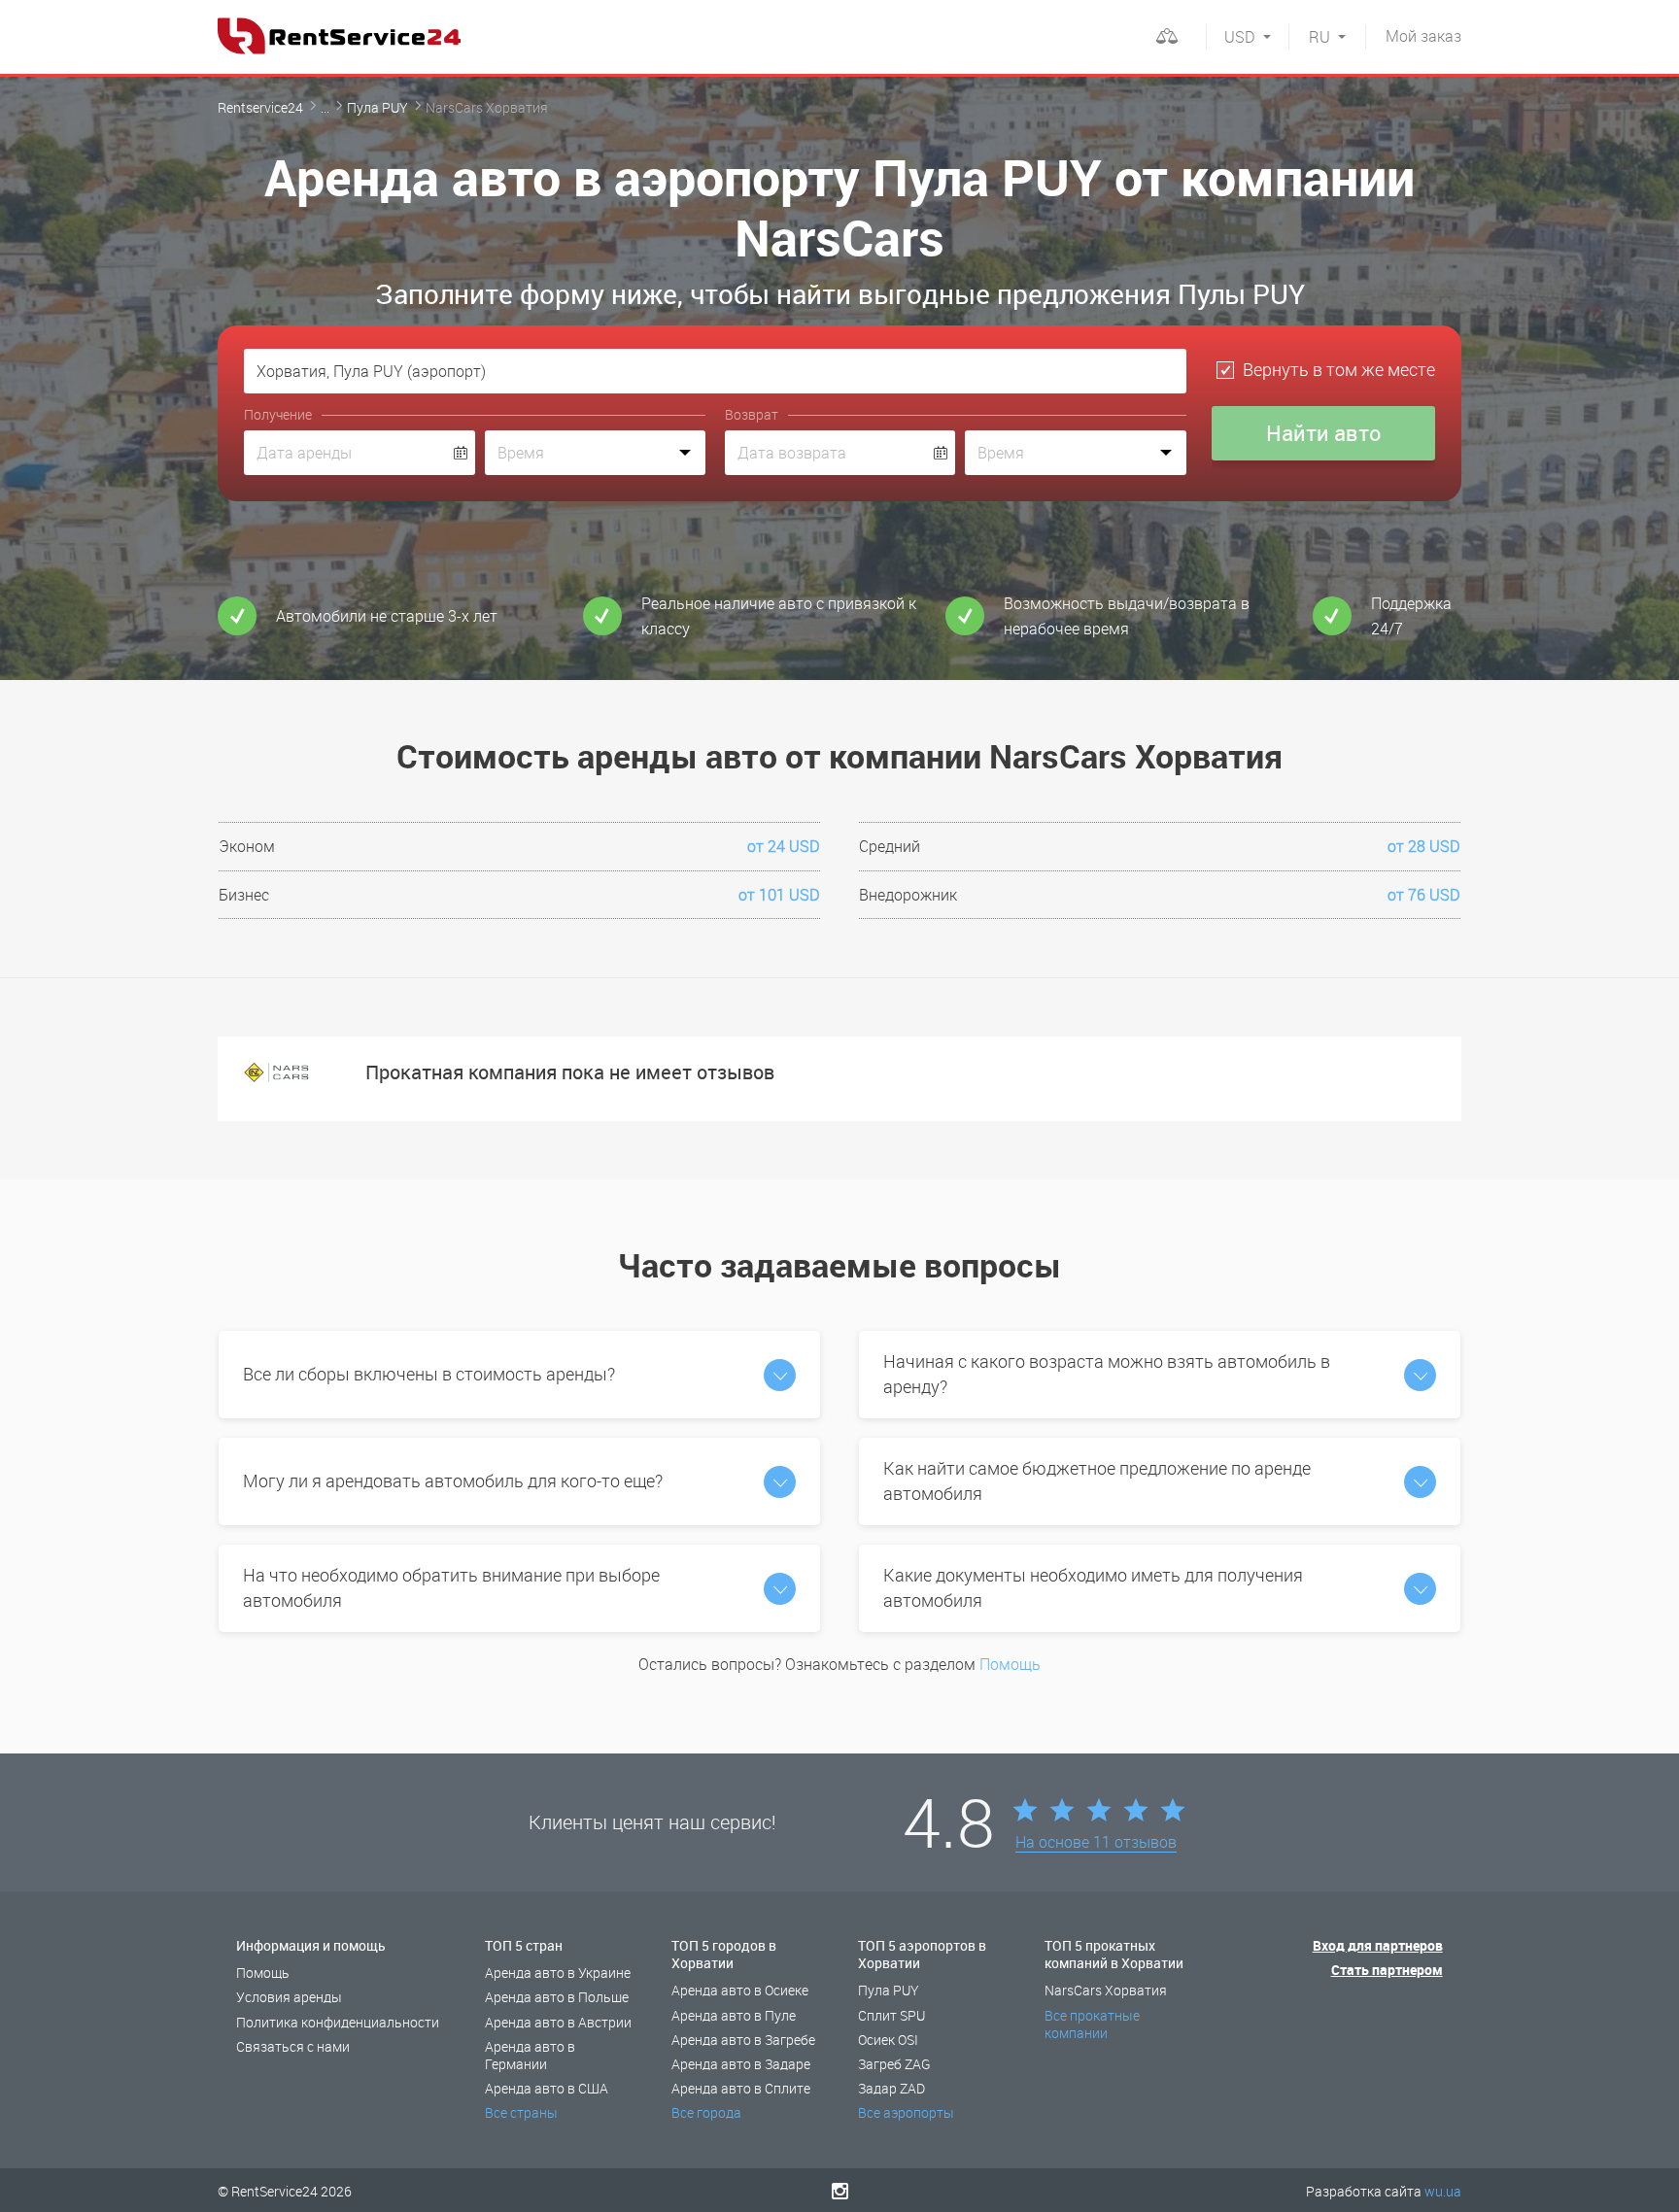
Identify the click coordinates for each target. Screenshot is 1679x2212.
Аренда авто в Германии (530, 2055)
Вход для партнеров (1378, 1945)
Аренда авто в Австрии (558, 2022)
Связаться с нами (293, 2046)
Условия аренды (289, 1997)
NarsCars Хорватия (1106, 1990)
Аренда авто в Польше (557, 1997)
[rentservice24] (339, 36)
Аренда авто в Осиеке (740, 1990)
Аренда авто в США (547, 2088)
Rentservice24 (260, 107)
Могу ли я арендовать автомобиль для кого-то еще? (453, 1480)
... (325, 107)
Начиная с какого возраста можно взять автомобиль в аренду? (1107, 1374)
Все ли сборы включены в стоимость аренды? (429, 1374)
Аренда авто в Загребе (743, 2040)
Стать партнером (1387, 1970)
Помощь (1010, 1664)
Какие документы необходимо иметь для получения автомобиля (1093, 1587)
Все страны (521, 2112)
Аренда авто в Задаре (741, 2064)
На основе (1096, 1843)
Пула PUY (377, 107)
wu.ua (1443, 2191)
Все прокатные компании (1092, 2024)
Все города (706, 2112)
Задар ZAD (891, 2088)
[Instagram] (840, 2191)
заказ (1423, 36)
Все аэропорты (906, 2112)
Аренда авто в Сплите (741, 2088)
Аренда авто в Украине (558, 1973)
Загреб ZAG (894, 2064)
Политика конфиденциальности (338, 2022)
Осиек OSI (888, 2040)
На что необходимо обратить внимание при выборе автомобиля (451, 1587)
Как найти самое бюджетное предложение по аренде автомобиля (1097, 1480)
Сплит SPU (891, 2015)
